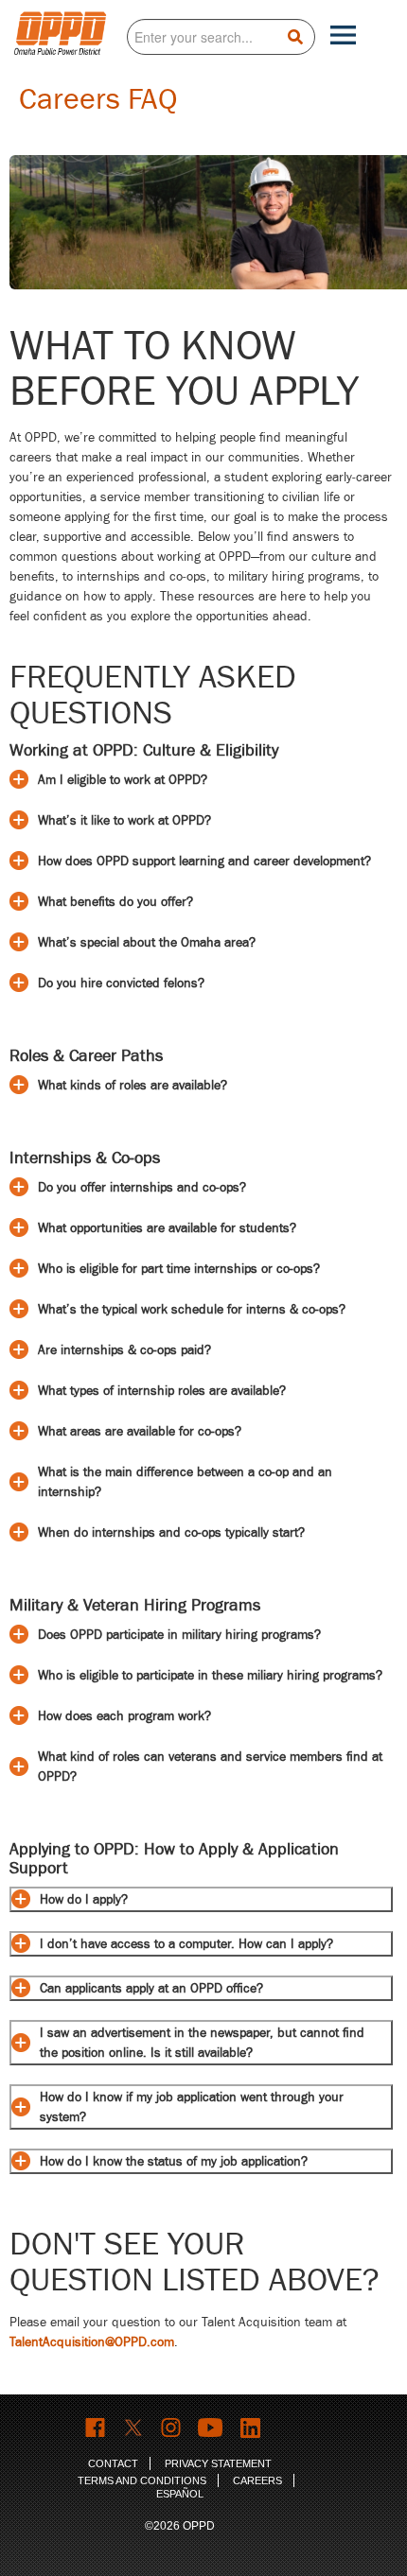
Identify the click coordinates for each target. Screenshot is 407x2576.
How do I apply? (84, 1899)
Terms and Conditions (142, 2480)
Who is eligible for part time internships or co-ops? (179, 1269)
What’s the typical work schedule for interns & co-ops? (192, 1309)
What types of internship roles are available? (162, 1391)
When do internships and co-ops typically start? (171, 1532)
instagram (172, 2428)
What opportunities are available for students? (167, 1228)
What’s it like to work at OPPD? (124, 820)
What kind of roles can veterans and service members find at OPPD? (210, 1767)
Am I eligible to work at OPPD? (123, 780)
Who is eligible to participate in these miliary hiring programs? (210, 1675)
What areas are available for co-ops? (140, 1431)
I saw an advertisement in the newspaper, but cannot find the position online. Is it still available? (202, 2043)
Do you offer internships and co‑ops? (142, 1187)
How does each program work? (124, 1716)
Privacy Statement (218, 2463)
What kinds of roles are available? (133, 1085)
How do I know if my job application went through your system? (192, 2107)
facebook (96, 2428)
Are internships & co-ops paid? (124, 1350)
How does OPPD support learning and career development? (204, 861)
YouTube (212, 2428)
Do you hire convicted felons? (121, 983)
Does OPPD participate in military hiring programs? (179, 1635)
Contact (113, 2463)
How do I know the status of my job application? (174, 2161)
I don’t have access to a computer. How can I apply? (186, 1944)
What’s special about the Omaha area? (147, 942)
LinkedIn (253, 2428)
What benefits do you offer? (115, 902)
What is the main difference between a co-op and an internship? (185, 1482)
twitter (134, 2428)
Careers (257, 2480)
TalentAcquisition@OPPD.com (92, 2342)
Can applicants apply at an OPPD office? (151, 1988)
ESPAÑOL (180, 2494)
